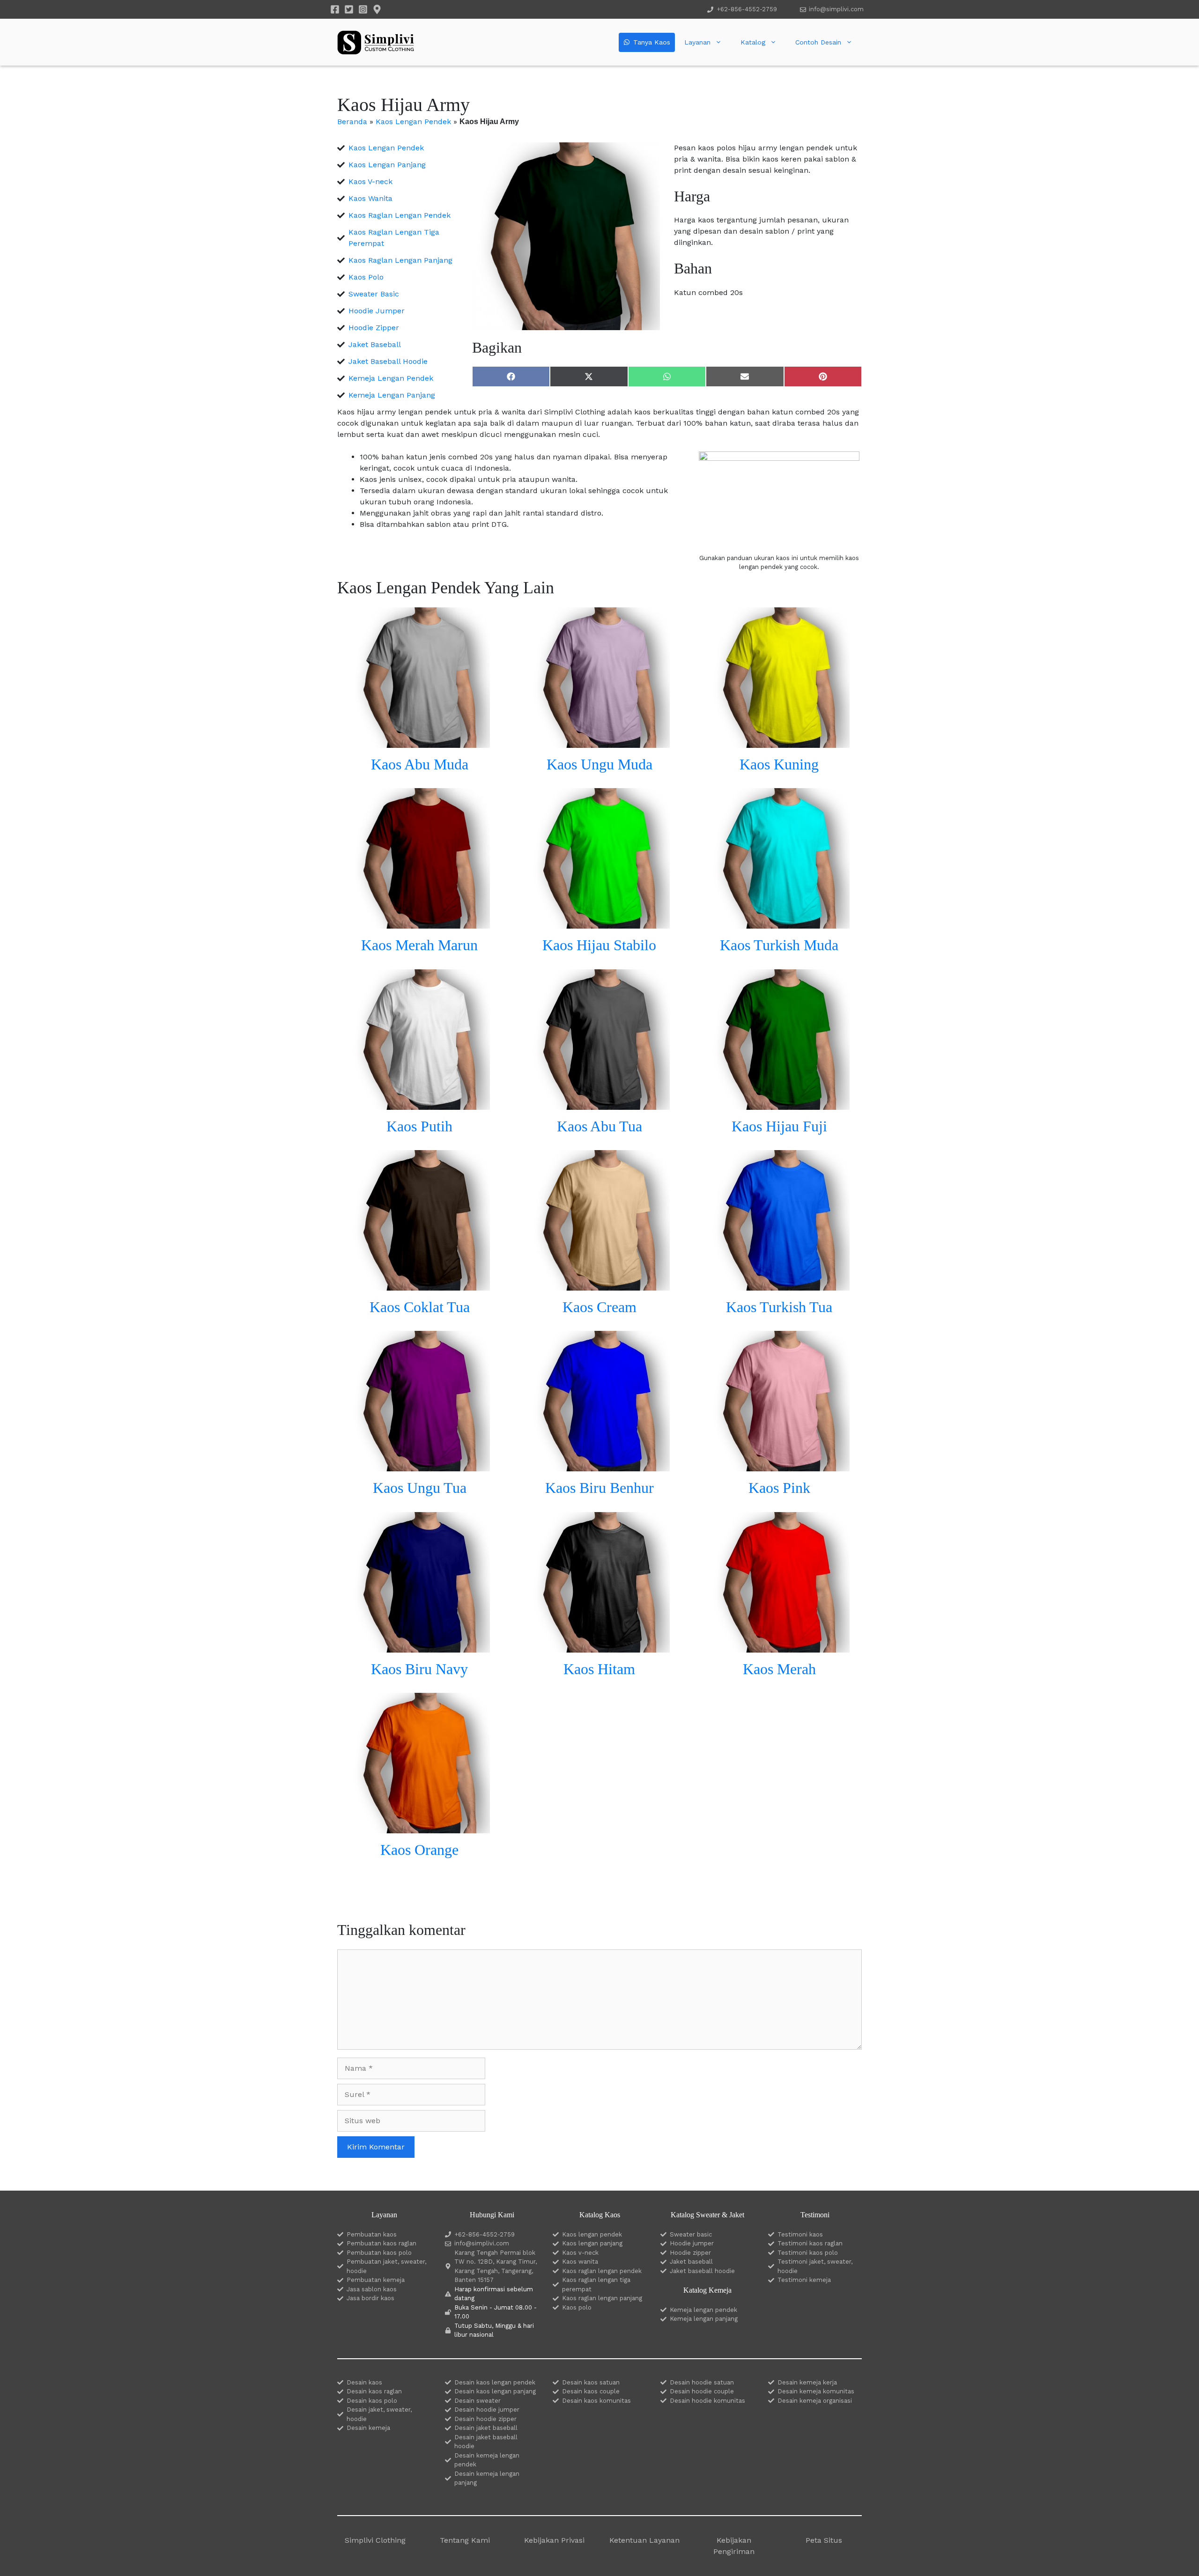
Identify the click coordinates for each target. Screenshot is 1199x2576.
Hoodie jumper (692, 2243)
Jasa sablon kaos (372, 2289)
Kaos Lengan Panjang (387, 165)
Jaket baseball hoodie (702, 2271)
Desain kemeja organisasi (815, 2401)
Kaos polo (577, 2307)
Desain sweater (477, 2401)
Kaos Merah (779, 1669)
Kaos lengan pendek (592, 2234)
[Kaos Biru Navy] (420, 1647)
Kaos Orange (419, 1850)
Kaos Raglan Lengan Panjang (400, 260)
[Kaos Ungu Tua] (420, 1465)
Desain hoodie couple (702, 2391)
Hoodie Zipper (374, 328)
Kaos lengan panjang (592, 2243)
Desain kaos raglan (374, 2391)
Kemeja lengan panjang (704, 2319)
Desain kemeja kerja (807, 2382)
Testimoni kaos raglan (810, 2243)
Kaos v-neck (580, 2253)
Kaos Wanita (370, 198)
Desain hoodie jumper (487, 2410)
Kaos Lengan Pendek (413, 122)
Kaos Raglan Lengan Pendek (400, 215)
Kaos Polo (366, 277)
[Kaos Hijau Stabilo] (599, 923)
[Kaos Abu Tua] (599, 1104)
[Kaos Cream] (599, 1285)
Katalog (753, 42)
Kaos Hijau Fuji (779, 1126)
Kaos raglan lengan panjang (602, 2298)
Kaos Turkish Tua (779, 1307)
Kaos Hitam (599, 1669)
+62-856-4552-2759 (747, 9)
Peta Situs (824, 2540)
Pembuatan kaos (372, 2234)
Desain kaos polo (372, 2401)
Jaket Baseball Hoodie (388, 361)
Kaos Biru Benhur (599, 1488)
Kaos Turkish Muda (779, 945)
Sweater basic (691, 2234)
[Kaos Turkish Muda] (779, 923)
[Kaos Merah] (779, 1647)
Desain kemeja (368, 2428)
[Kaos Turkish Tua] (779, 1285)
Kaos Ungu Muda (599, 764)
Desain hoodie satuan (702, 2382)
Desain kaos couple (591, 2391)
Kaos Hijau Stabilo (599, 945)
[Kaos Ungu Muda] (599, 742)
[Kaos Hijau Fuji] (779, 1104)
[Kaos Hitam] (599, 1647)
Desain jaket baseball (486, 2428)
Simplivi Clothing (375, 2540)
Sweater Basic (374, 294)
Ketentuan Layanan (644, 2540)
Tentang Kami (465, 2540)
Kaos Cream (599, 1307)
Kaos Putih (419, 1126)
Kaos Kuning (779, 764)
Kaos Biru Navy (419, 1669)
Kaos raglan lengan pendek (602, 2271)
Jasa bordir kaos (370, 2298)
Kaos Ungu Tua (420, 1488)
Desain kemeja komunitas (816, 2391)
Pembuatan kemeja (376, 2280)
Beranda (352, 122)
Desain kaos (364, 2382)
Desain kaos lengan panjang (495, 2391)
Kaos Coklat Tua (420, 1307)
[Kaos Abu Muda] (420, 742)
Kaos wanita (580, 2262)
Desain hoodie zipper (485, 2419)
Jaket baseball (691, 2262)
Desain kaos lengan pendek (495, 2382)
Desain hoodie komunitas (707, 2401)
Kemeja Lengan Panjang (392, 395)
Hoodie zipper (690, 2253)
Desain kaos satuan (591, 2382)
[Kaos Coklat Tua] (420, 1285)
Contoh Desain (818, 42)
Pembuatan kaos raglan (381, 2243)
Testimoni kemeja (804, 2280)
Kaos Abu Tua (599, 1126)
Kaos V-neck (370, 181)
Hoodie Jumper (377, 311)
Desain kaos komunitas (596, 2401)
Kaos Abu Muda (420, 764)
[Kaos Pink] (779, 1465)
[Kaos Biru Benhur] (599, 1465)
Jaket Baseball (375, 344)
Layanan (697, 42)
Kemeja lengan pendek (703, 2310)
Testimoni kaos (800, 2234)
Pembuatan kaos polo (379, 2253)
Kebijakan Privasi (554, 2540)
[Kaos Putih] (420, 1104)
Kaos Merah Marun (419, 945)
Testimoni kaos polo (808, 2253)
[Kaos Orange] (420, 1827)
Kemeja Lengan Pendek (391, 378)
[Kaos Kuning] (779, 742)
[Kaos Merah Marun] (420, 923)
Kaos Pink (779, 1488)
